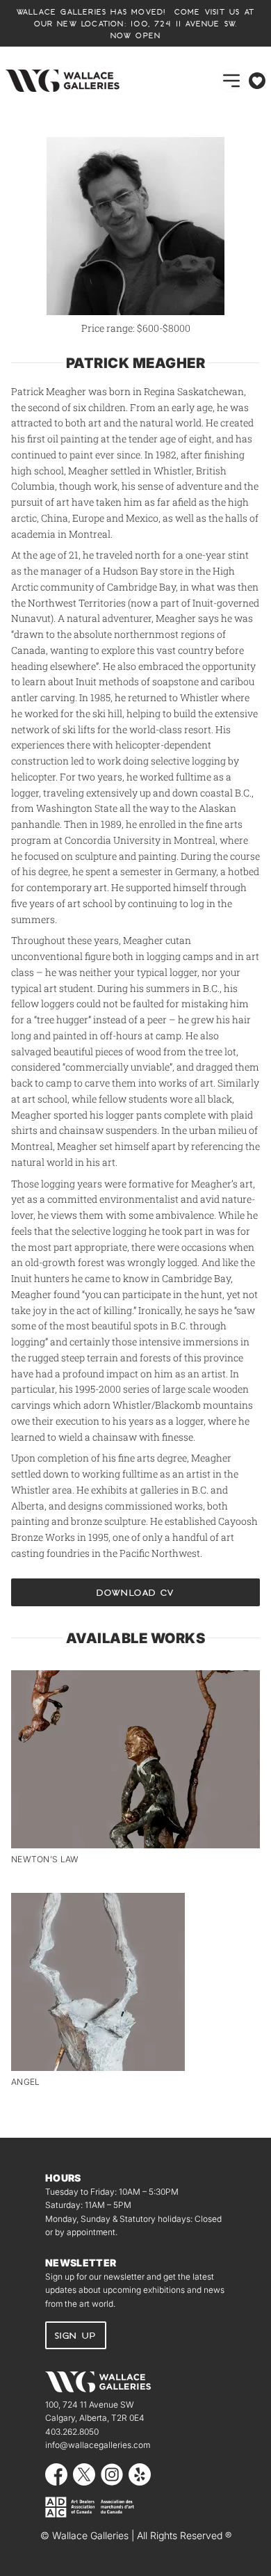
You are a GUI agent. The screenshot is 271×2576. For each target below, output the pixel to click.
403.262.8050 (72, 2432)
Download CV (135, 1592)
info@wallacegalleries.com (98, 2445)
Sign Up (76, 2335)
